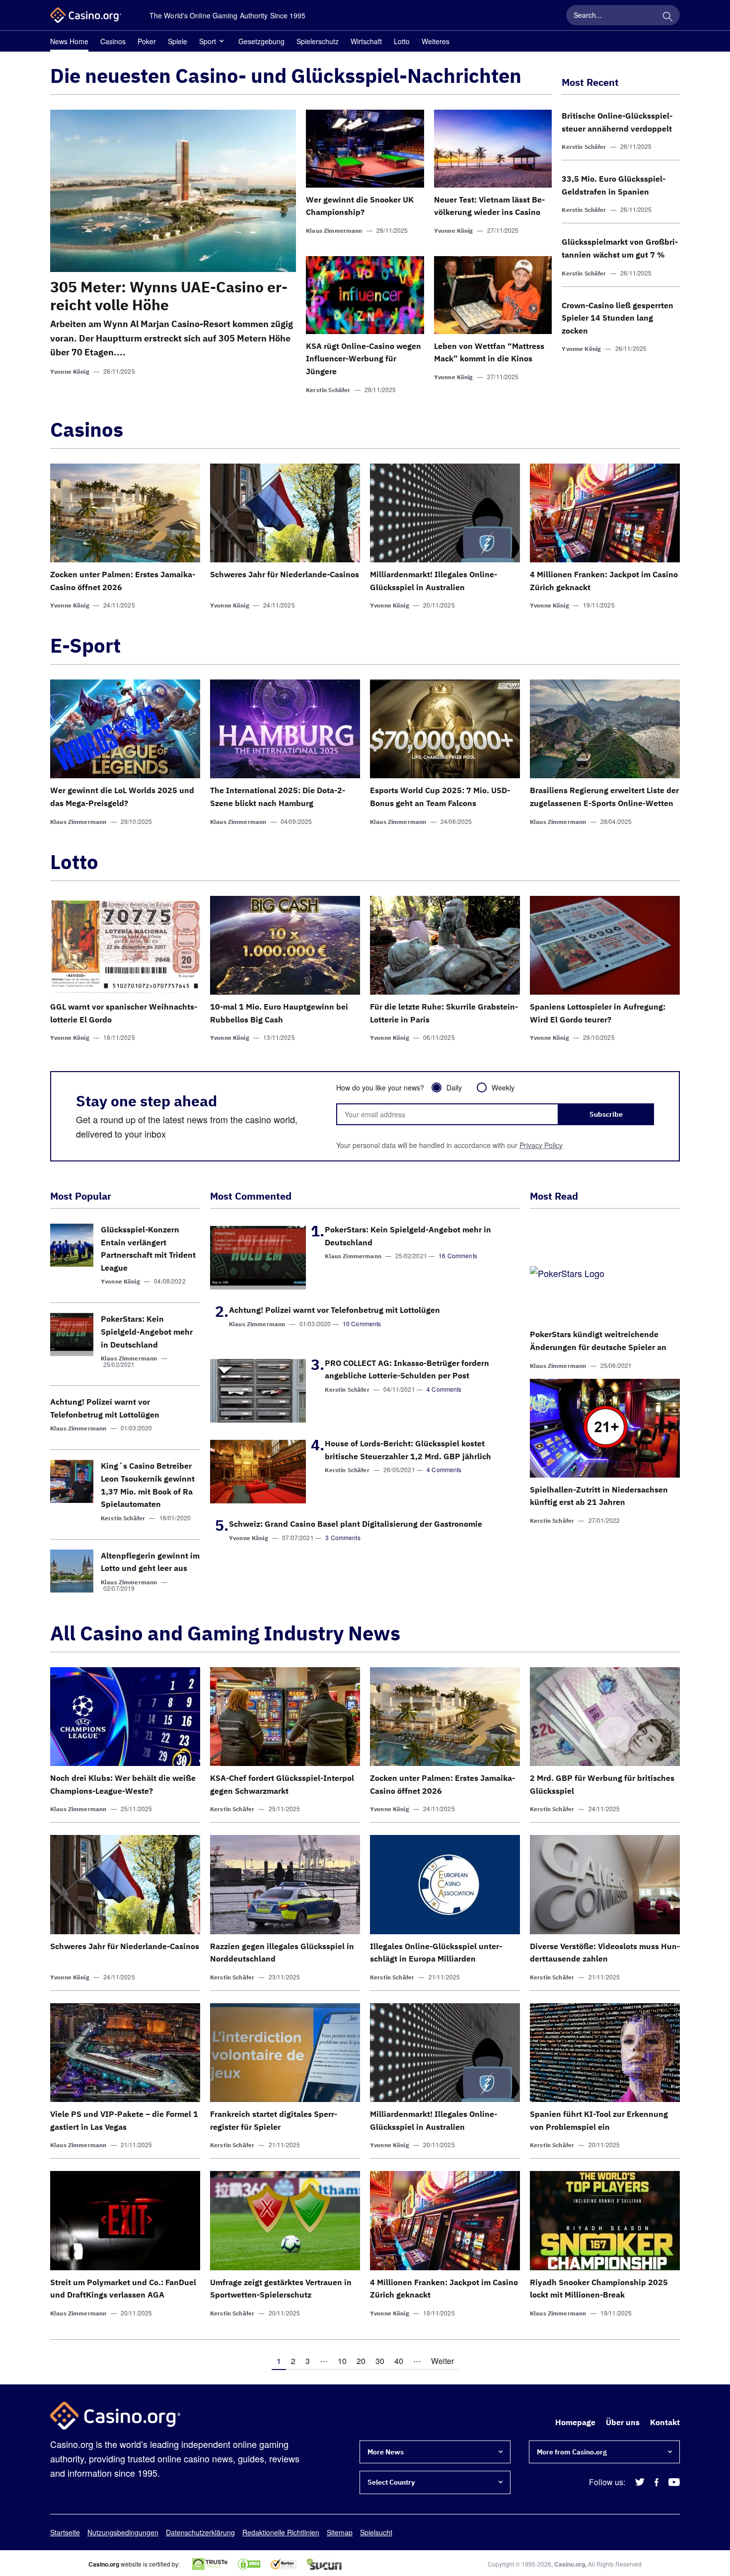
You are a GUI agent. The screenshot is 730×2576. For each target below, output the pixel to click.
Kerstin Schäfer (328, 390)
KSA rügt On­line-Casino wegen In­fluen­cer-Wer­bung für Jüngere (364, 359)
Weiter (442, 2361)
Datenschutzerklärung (200, 2532)
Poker (147, 41)
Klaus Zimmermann (334, 231)
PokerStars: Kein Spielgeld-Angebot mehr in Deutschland (147, 1331)
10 (342, 2361)
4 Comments (444, 1389)
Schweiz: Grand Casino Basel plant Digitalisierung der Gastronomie (356, 1524)
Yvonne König (70, 372)
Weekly (503, 1087)
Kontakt (665, 2422)
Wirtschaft (366, 41)
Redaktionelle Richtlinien (281, 2532)
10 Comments (362, 1323)
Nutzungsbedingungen (123, 2532)
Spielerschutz (318, 41)
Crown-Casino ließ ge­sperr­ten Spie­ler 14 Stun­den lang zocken (618, 318)
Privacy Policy (541, 1145)
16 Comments (458, 1255)
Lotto (402, 41)
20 (361, 2361)
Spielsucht (376, 2532)
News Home (69, 41)
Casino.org (570, 2564)
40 (399, 2361)
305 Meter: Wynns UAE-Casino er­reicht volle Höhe (169, 296)
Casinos (113, 41)
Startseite (65, 2532)
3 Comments (343, 1537)
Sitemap (340, 2532)
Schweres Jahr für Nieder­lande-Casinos (285, 574)
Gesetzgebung (261, 41)
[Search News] (667, 15)
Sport (208, 41)
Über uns (623, 2422)
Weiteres (436, 41)
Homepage (575, 2422)
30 (380, 2361)
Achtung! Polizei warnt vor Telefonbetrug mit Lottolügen (334, 1310)
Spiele (178, 41)
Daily (454, 1087)
